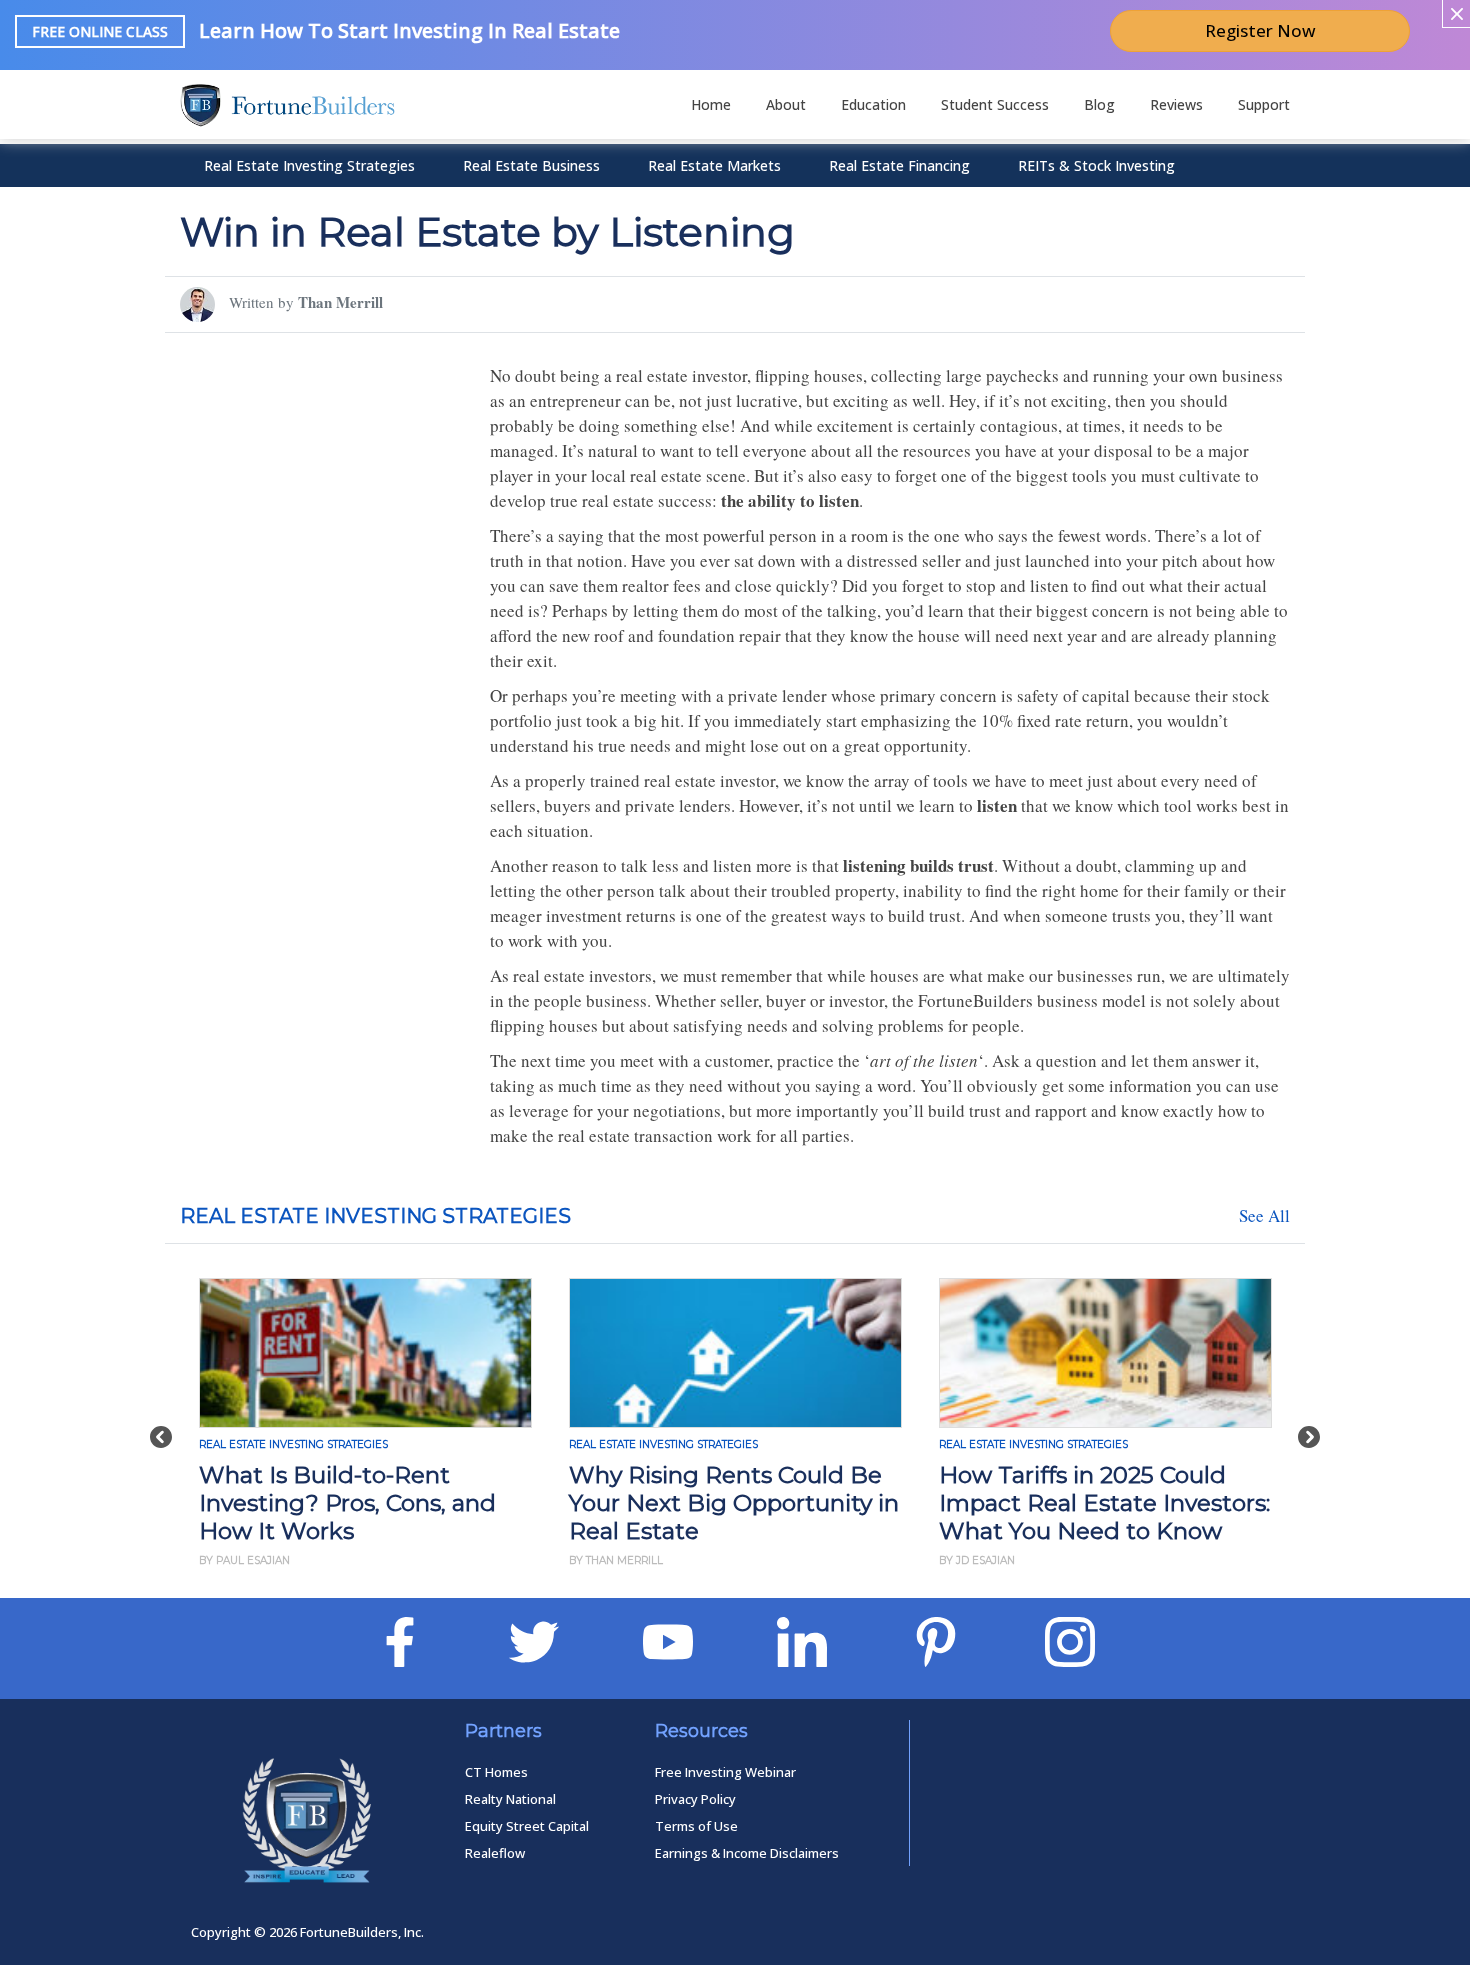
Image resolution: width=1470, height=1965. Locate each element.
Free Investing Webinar (725, 1772)
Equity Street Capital (527, 1826)
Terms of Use (696, 1826)
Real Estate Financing (899, 165)
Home (711, 104)
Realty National (510, 1799)
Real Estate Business (531, 165)
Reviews (1176, 104)
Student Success (995, 104)
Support (1264, 104)
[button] (161, 1426)
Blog (1099, 104)
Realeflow (495, 1853)
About (786, 104)
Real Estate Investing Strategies (309, 165)
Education (873, 104)
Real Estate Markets (714, 165)
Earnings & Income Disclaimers (747, 1853)
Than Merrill (340, 302)
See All (1264, 1215)
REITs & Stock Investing (1096, 165)
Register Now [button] (1260, 30)
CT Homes (496, 1772)
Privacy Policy (695, 1799)
